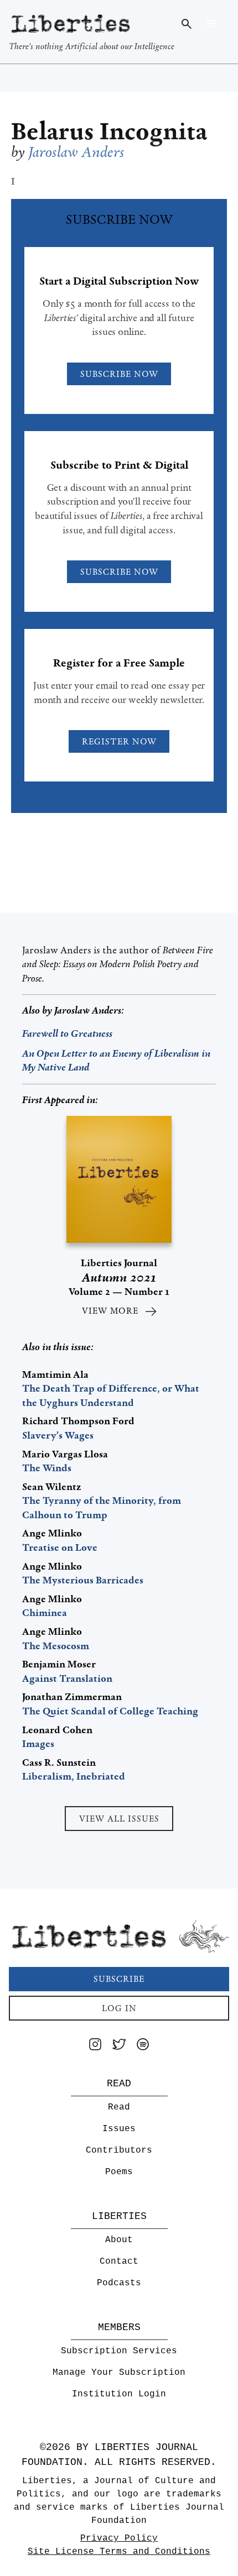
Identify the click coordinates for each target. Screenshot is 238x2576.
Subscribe (119, 1979)
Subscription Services (119, 2351)
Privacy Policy (119, 2538)
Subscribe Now (119, 374)
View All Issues (119, 1819)
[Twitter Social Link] (119, 2046)
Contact (119, 2262)
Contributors (119, 2150)
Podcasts (119, 2283)
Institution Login (119, 2394)
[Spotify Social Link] (143, 2046)
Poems (119, 2172)
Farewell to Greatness (67, 1033)
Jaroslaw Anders (88, 1010)
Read (119, 2107)
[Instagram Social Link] (95, 2046)
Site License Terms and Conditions (119, 2552)
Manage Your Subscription (119, 2373)
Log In (119, 2008)
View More (110, 1311)
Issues (119, 2129)
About (119, 2240)
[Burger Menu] (211, 24)
